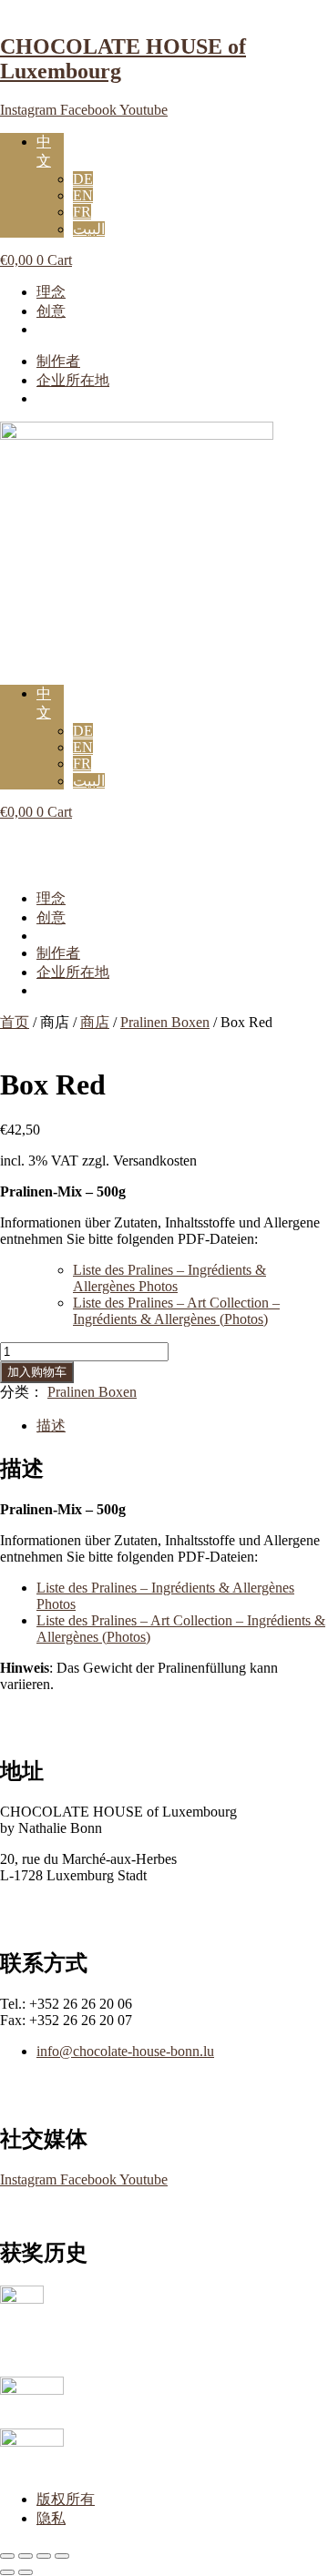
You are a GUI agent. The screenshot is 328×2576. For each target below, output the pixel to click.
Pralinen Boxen (165, 1022)
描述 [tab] (51, 1425)
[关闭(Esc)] (62, 2556)
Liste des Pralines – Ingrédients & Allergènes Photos (169, 1278)
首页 (15, 1022)
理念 (51, 292)
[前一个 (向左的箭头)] (7, 2572)
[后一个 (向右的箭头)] (26, 2572)
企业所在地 (73, 380)
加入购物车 (37, 1372)
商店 (95, 1022)
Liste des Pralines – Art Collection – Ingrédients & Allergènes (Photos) (176, 1311)
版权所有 (66, 2499)
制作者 (58, 361)
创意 (51, 311)
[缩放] (7, 2556)
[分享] (44, 2556)
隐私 (51, 2518)
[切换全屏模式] (26, 2556)
